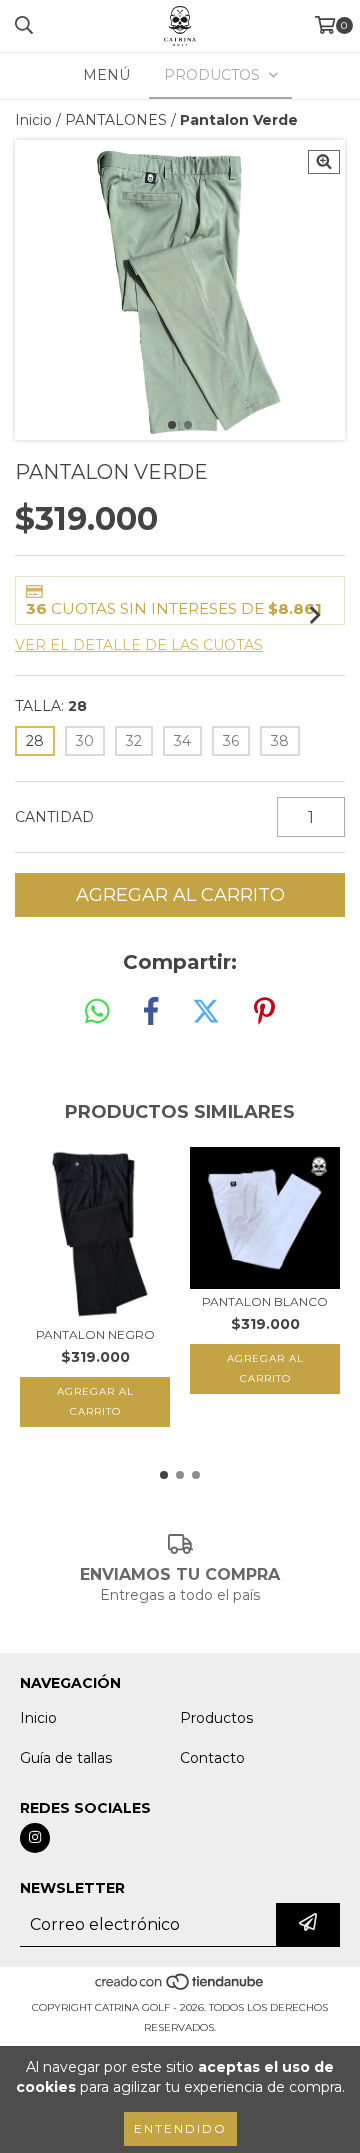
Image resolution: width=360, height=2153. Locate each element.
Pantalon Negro (95, 1334)
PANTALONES (116, 120)
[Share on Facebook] (151, 1012)
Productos (216, 1718)
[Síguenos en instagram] (35, 1838)
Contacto (212, 1758)
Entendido (180, 2128)
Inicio (33, 120)
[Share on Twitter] (206, 1012)
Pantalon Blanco (265, 1301)
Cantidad (54, 817)
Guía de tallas (66, 1758)
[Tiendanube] (180, 1987)
